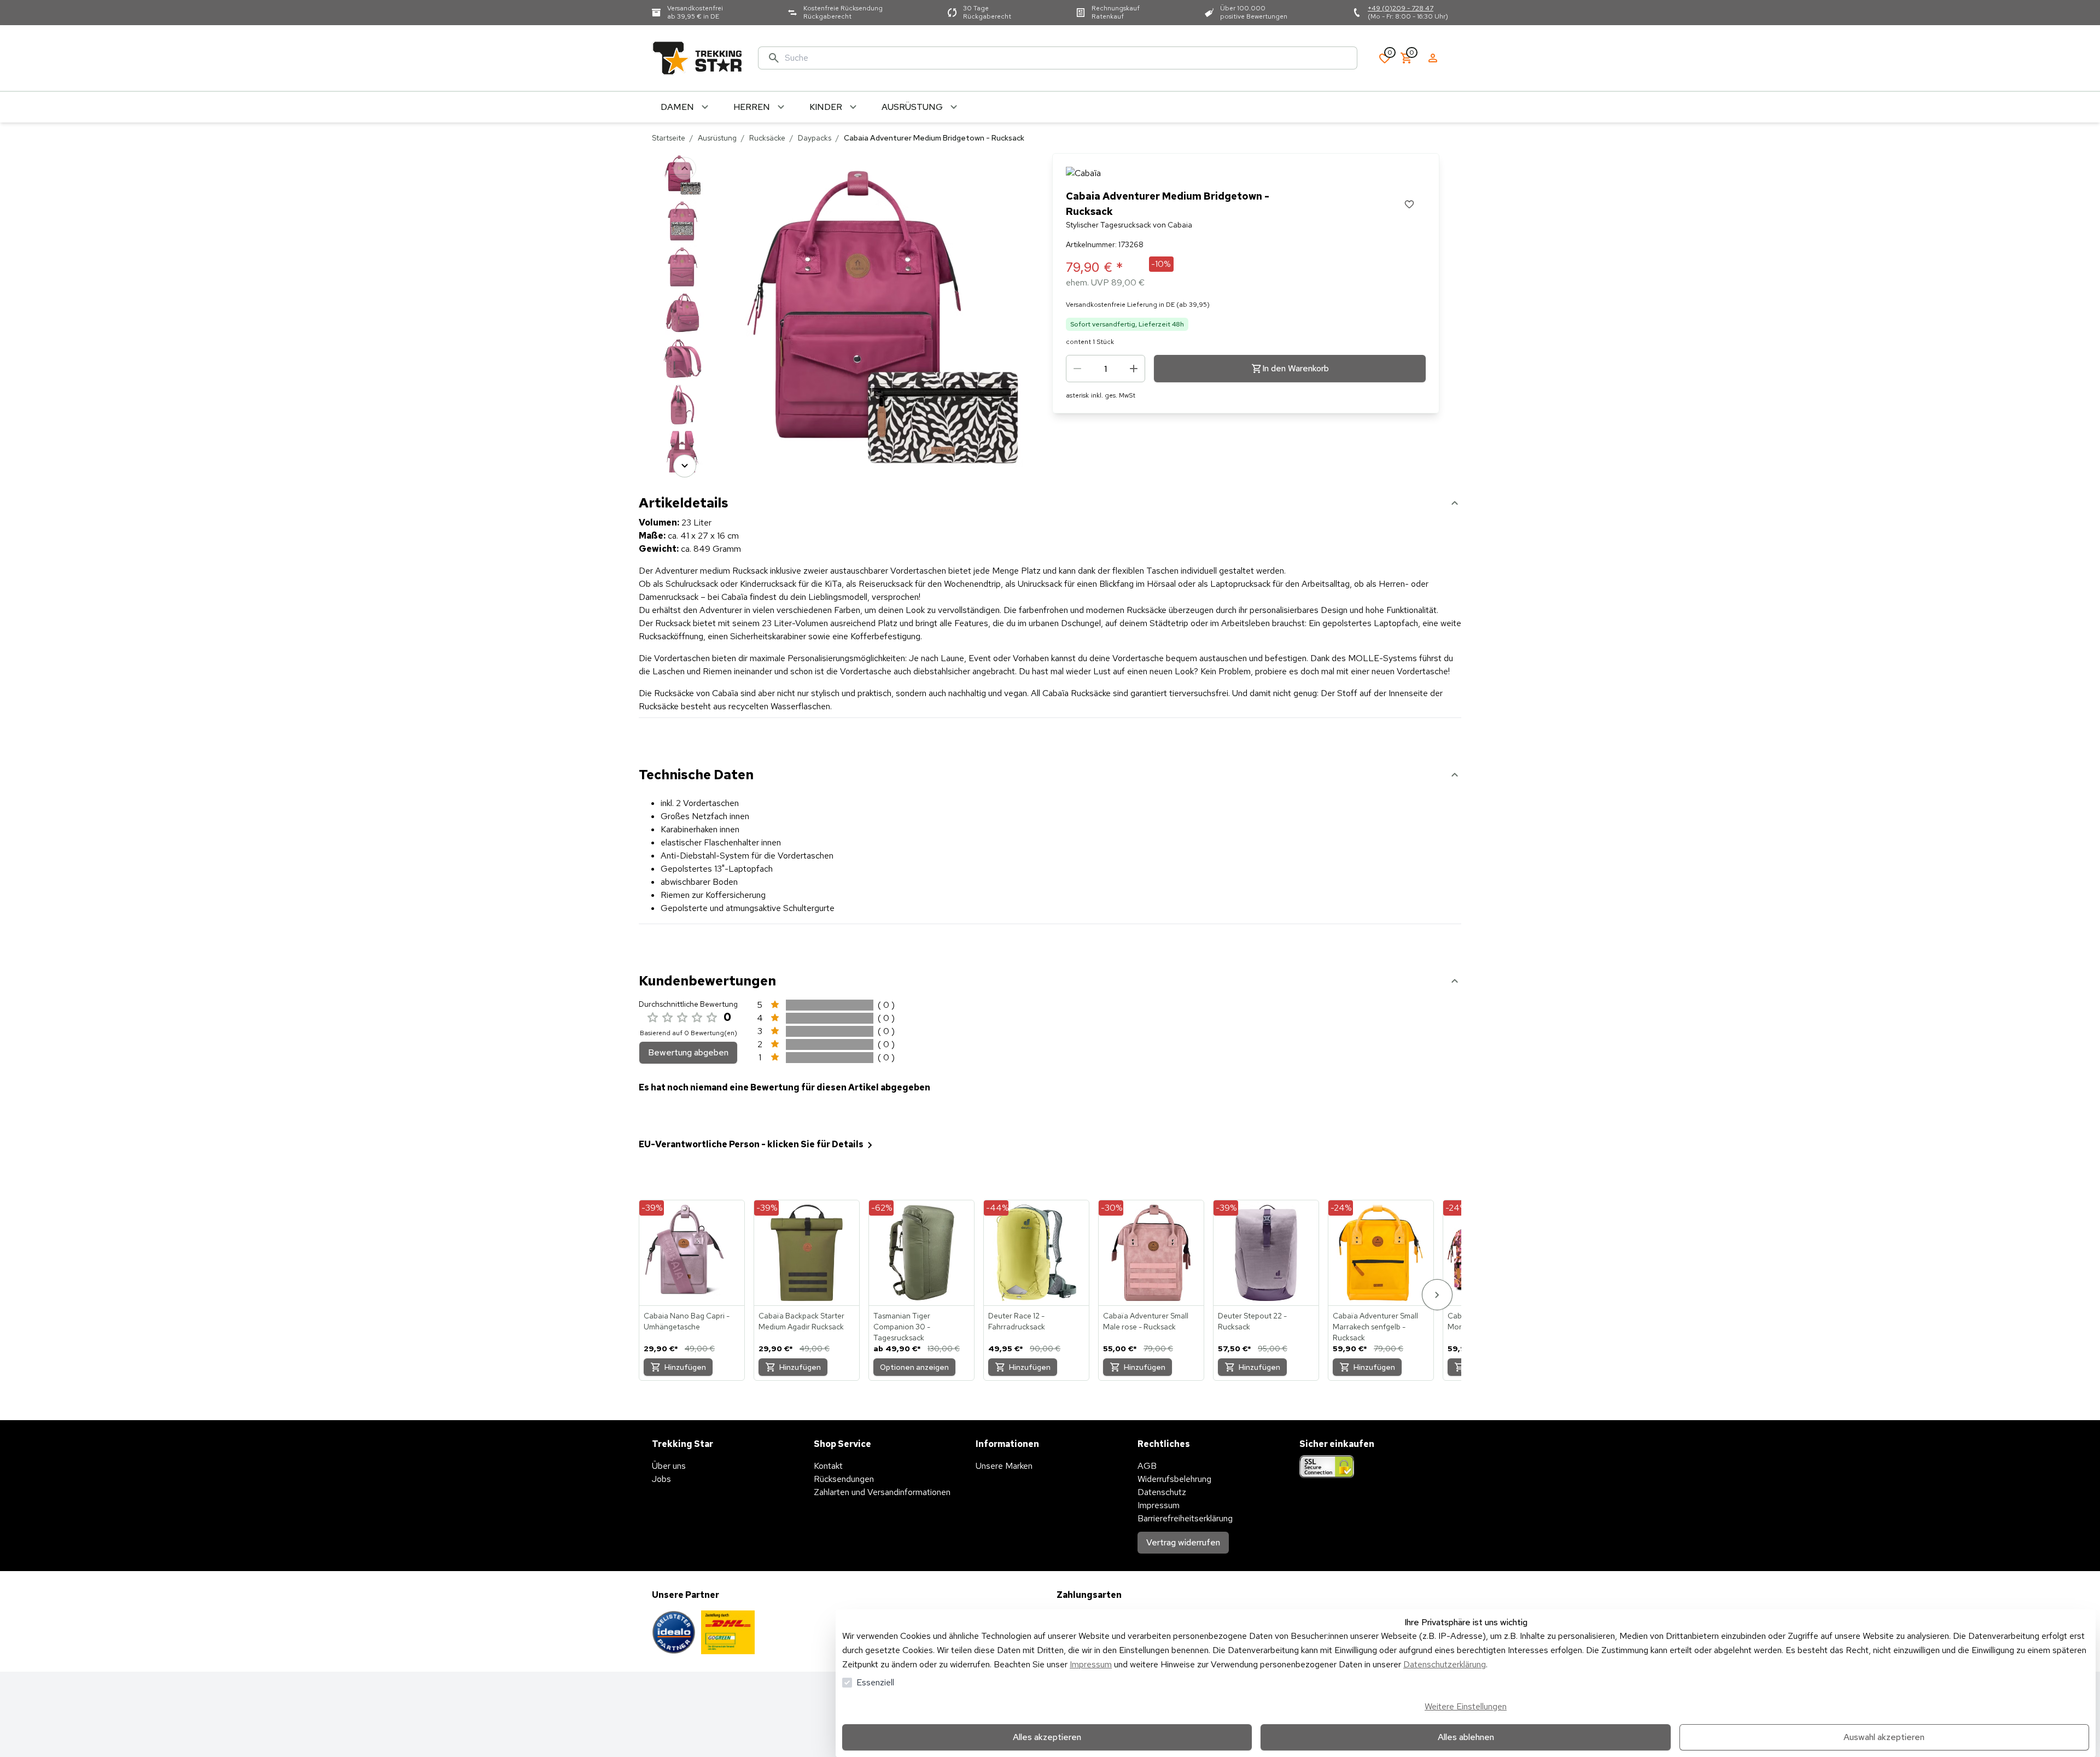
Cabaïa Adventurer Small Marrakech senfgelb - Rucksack (1375, 1327)
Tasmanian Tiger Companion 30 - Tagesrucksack (902, 1327)
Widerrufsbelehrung (1174, 1479)
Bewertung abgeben (688, 1052)
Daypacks (815, 138)
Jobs (661, 1479)
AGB (1147, 1466)
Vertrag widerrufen (1183, 1542)
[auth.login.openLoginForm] (1433, 58)
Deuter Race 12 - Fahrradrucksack (1017, 1321)
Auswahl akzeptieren (1884, 1737)
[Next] (685, 466)
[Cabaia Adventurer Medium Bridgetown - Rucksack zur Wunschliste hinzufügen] (1409, 204)
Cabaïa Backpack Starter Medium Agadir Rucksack (801, 1321)
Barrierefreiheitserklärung (1185, 1518)
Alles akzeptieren (1047, 1737)
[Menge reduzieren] (1077, 369)
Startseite (669, 138)
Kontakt (828, 1466)
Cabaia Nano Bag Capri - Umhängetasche (687, 1321)
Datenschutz (1162, 1492)
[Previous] (685, 168)
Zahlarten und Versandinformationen (882, 1492)
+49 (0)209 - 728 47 (1401, 8)
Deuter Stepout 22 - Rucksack (1252, 1321)
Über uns (669, 1466)
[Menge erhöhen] (1134, 369)
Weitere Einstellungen (1466, 1706)
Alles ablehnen (1466, 1737)
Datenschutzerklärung (1445, 1664)
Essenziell (875, 1682)
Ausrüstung (717, 138)
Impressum (1091, 1664)
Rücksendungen (844, 1479)
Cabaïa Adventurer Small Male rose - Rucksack (1146, 1321)
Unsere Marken (1004, 1466)
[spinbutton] (1106, 369)
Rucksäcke (767, 138)
